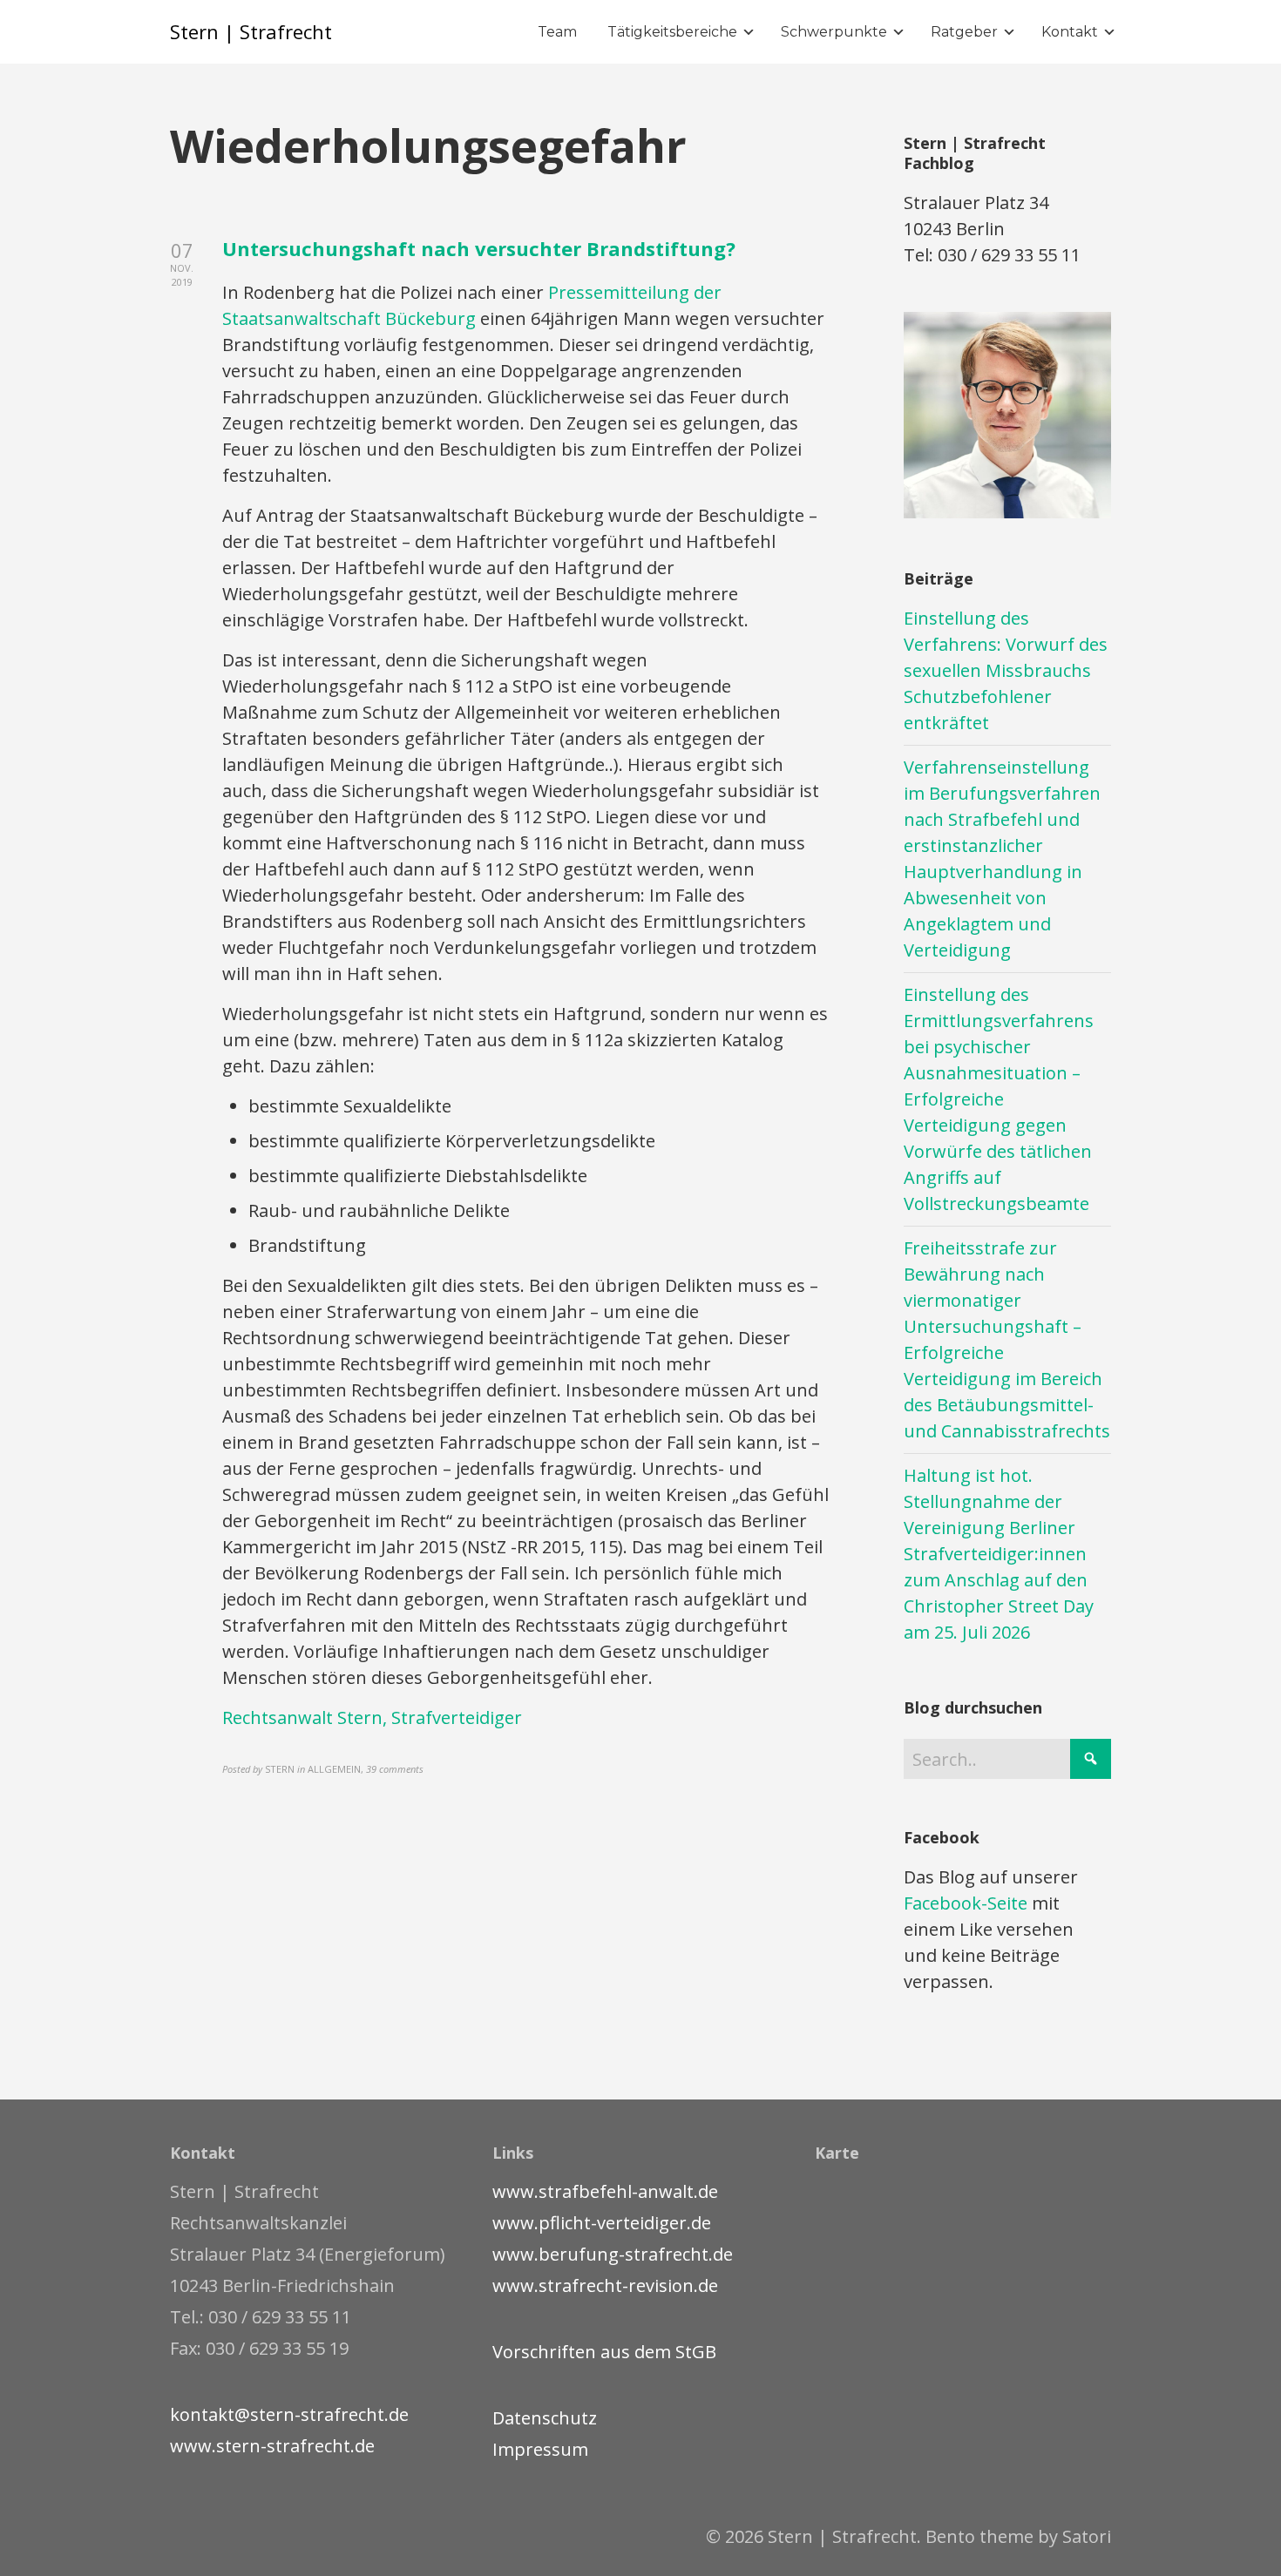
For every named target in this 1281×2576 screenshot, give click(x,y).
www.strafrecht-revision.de (605, 2285)
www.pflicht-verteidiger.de (602, 2223)
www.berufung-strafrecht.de (613, 2254)
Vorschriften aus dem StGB (604, 2352)
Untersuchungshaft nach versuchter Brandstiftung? (479, 248)
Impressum (540, 2449)
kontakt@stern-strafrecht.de (289, 2414)
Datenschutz (545, 2418)
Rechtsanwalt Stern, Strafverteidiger (372, 1717)
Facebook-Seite (966, 1903)
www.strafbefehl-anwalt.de (605, 2191)
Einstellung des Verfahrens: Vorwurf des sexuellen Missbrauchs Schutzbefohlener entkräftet (1006, 670)
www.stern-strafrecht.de (272, 2446)
